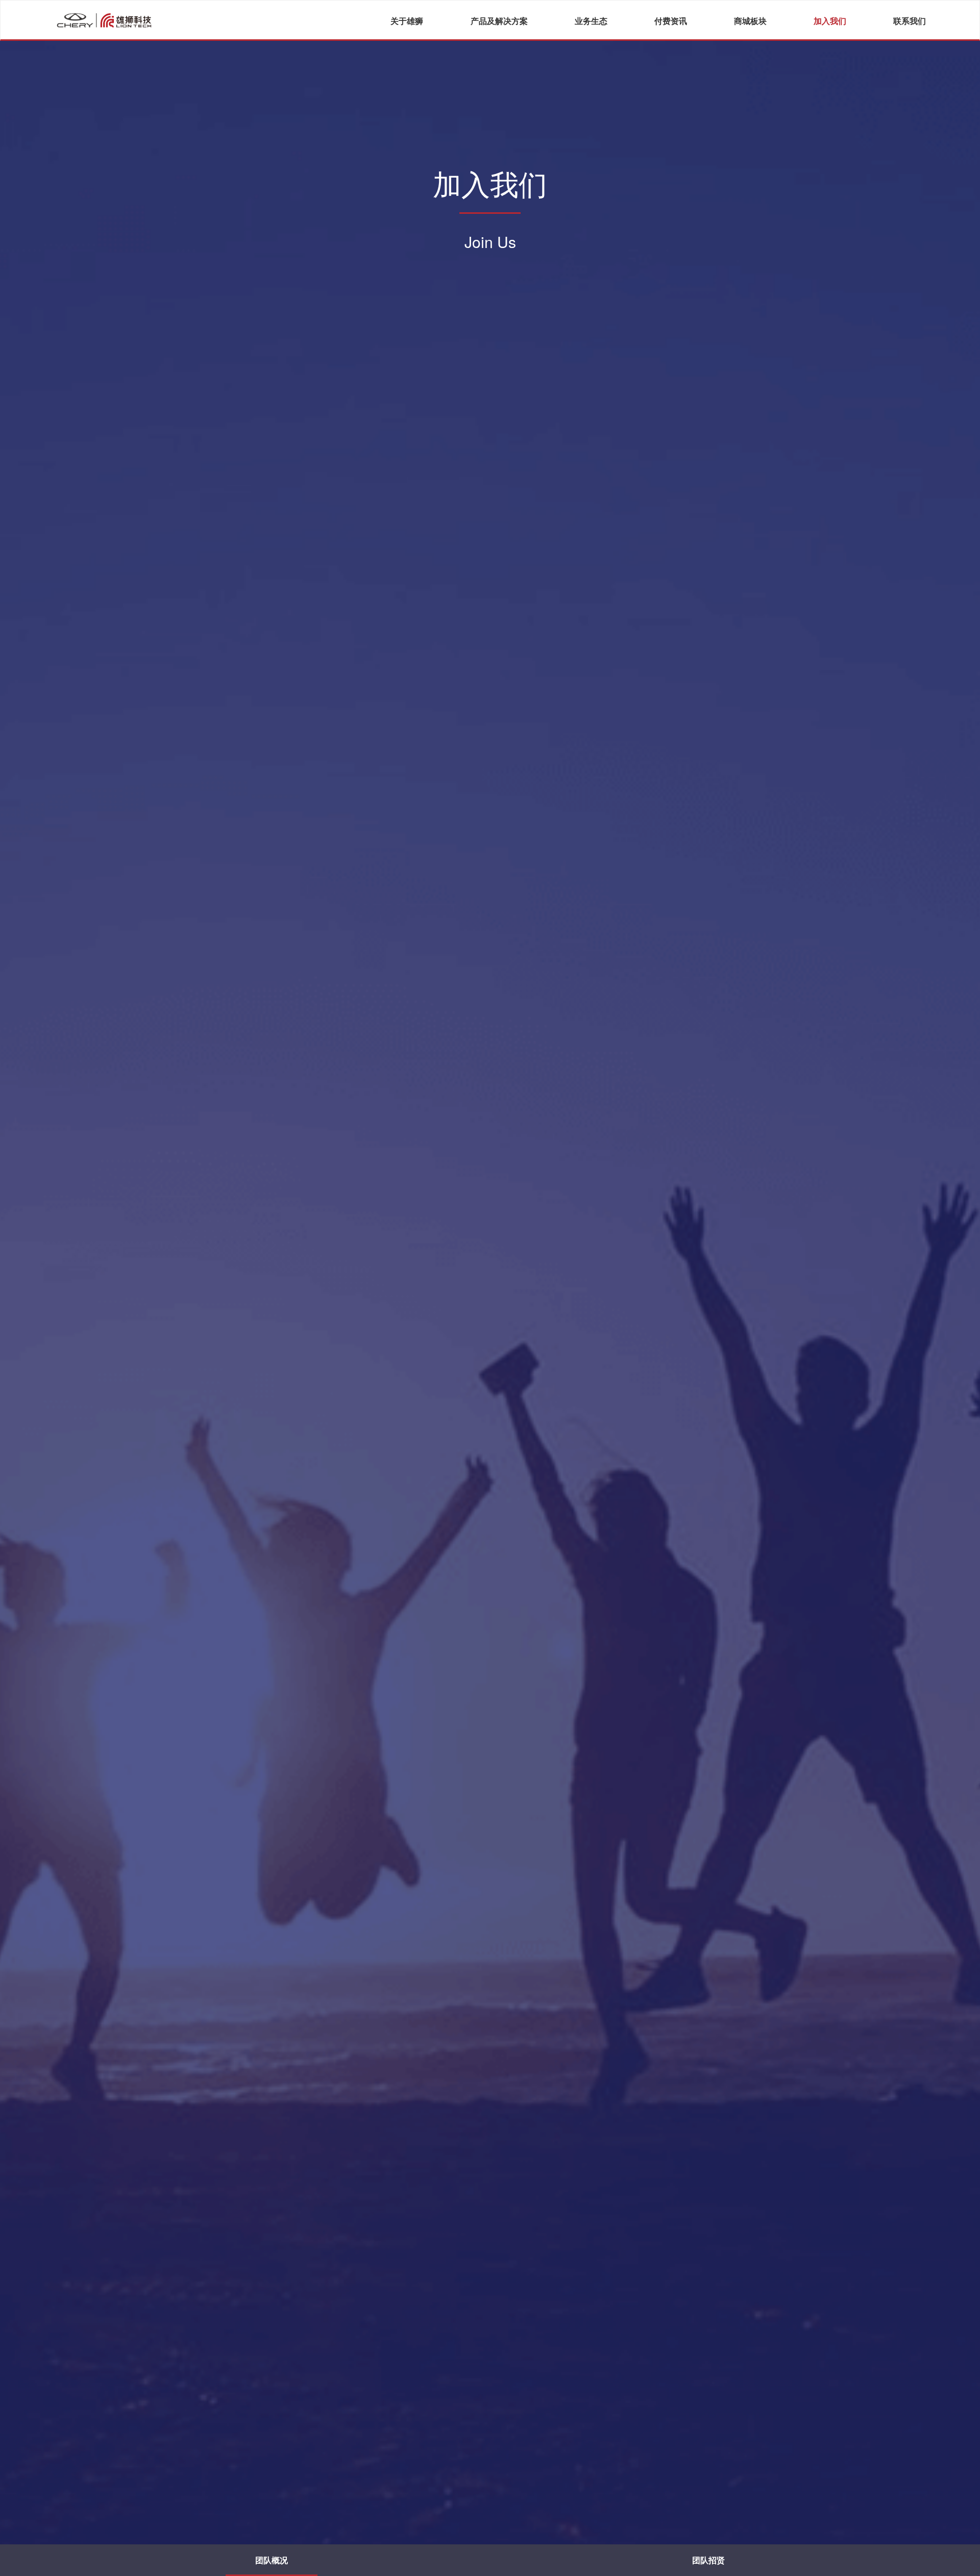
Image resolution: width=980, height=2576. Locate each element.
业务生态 (591, 21)
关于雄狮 (407, 21)
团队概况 (272, 2560)
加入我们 (830, 21)
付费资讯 (671, 21)
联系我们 (910, 21)
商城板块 (750, 21)
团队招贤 (708, 2560)
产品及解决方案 (499, 21)
